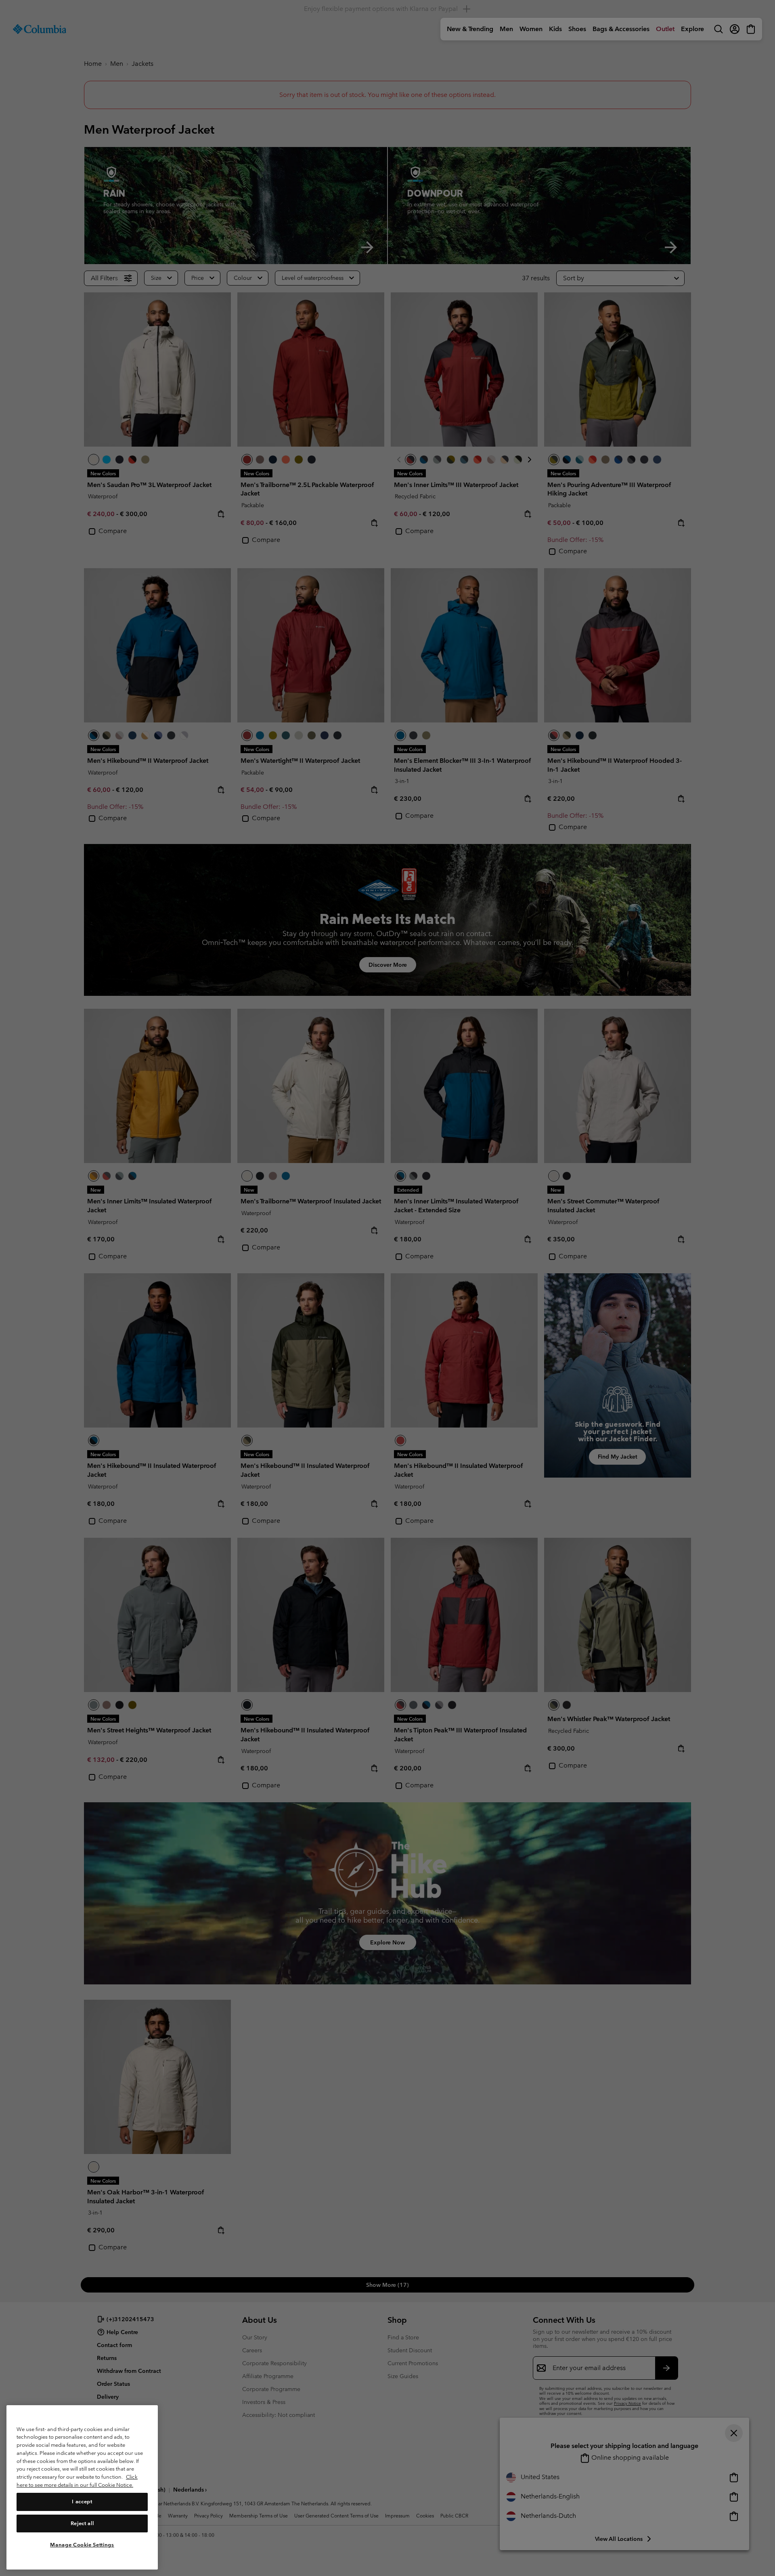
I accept (82, 2501)
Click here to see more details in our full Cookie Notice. (77, 2481)
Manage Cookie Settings (82, 2545)
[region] (82, 2487)
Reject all (82, 2523)
